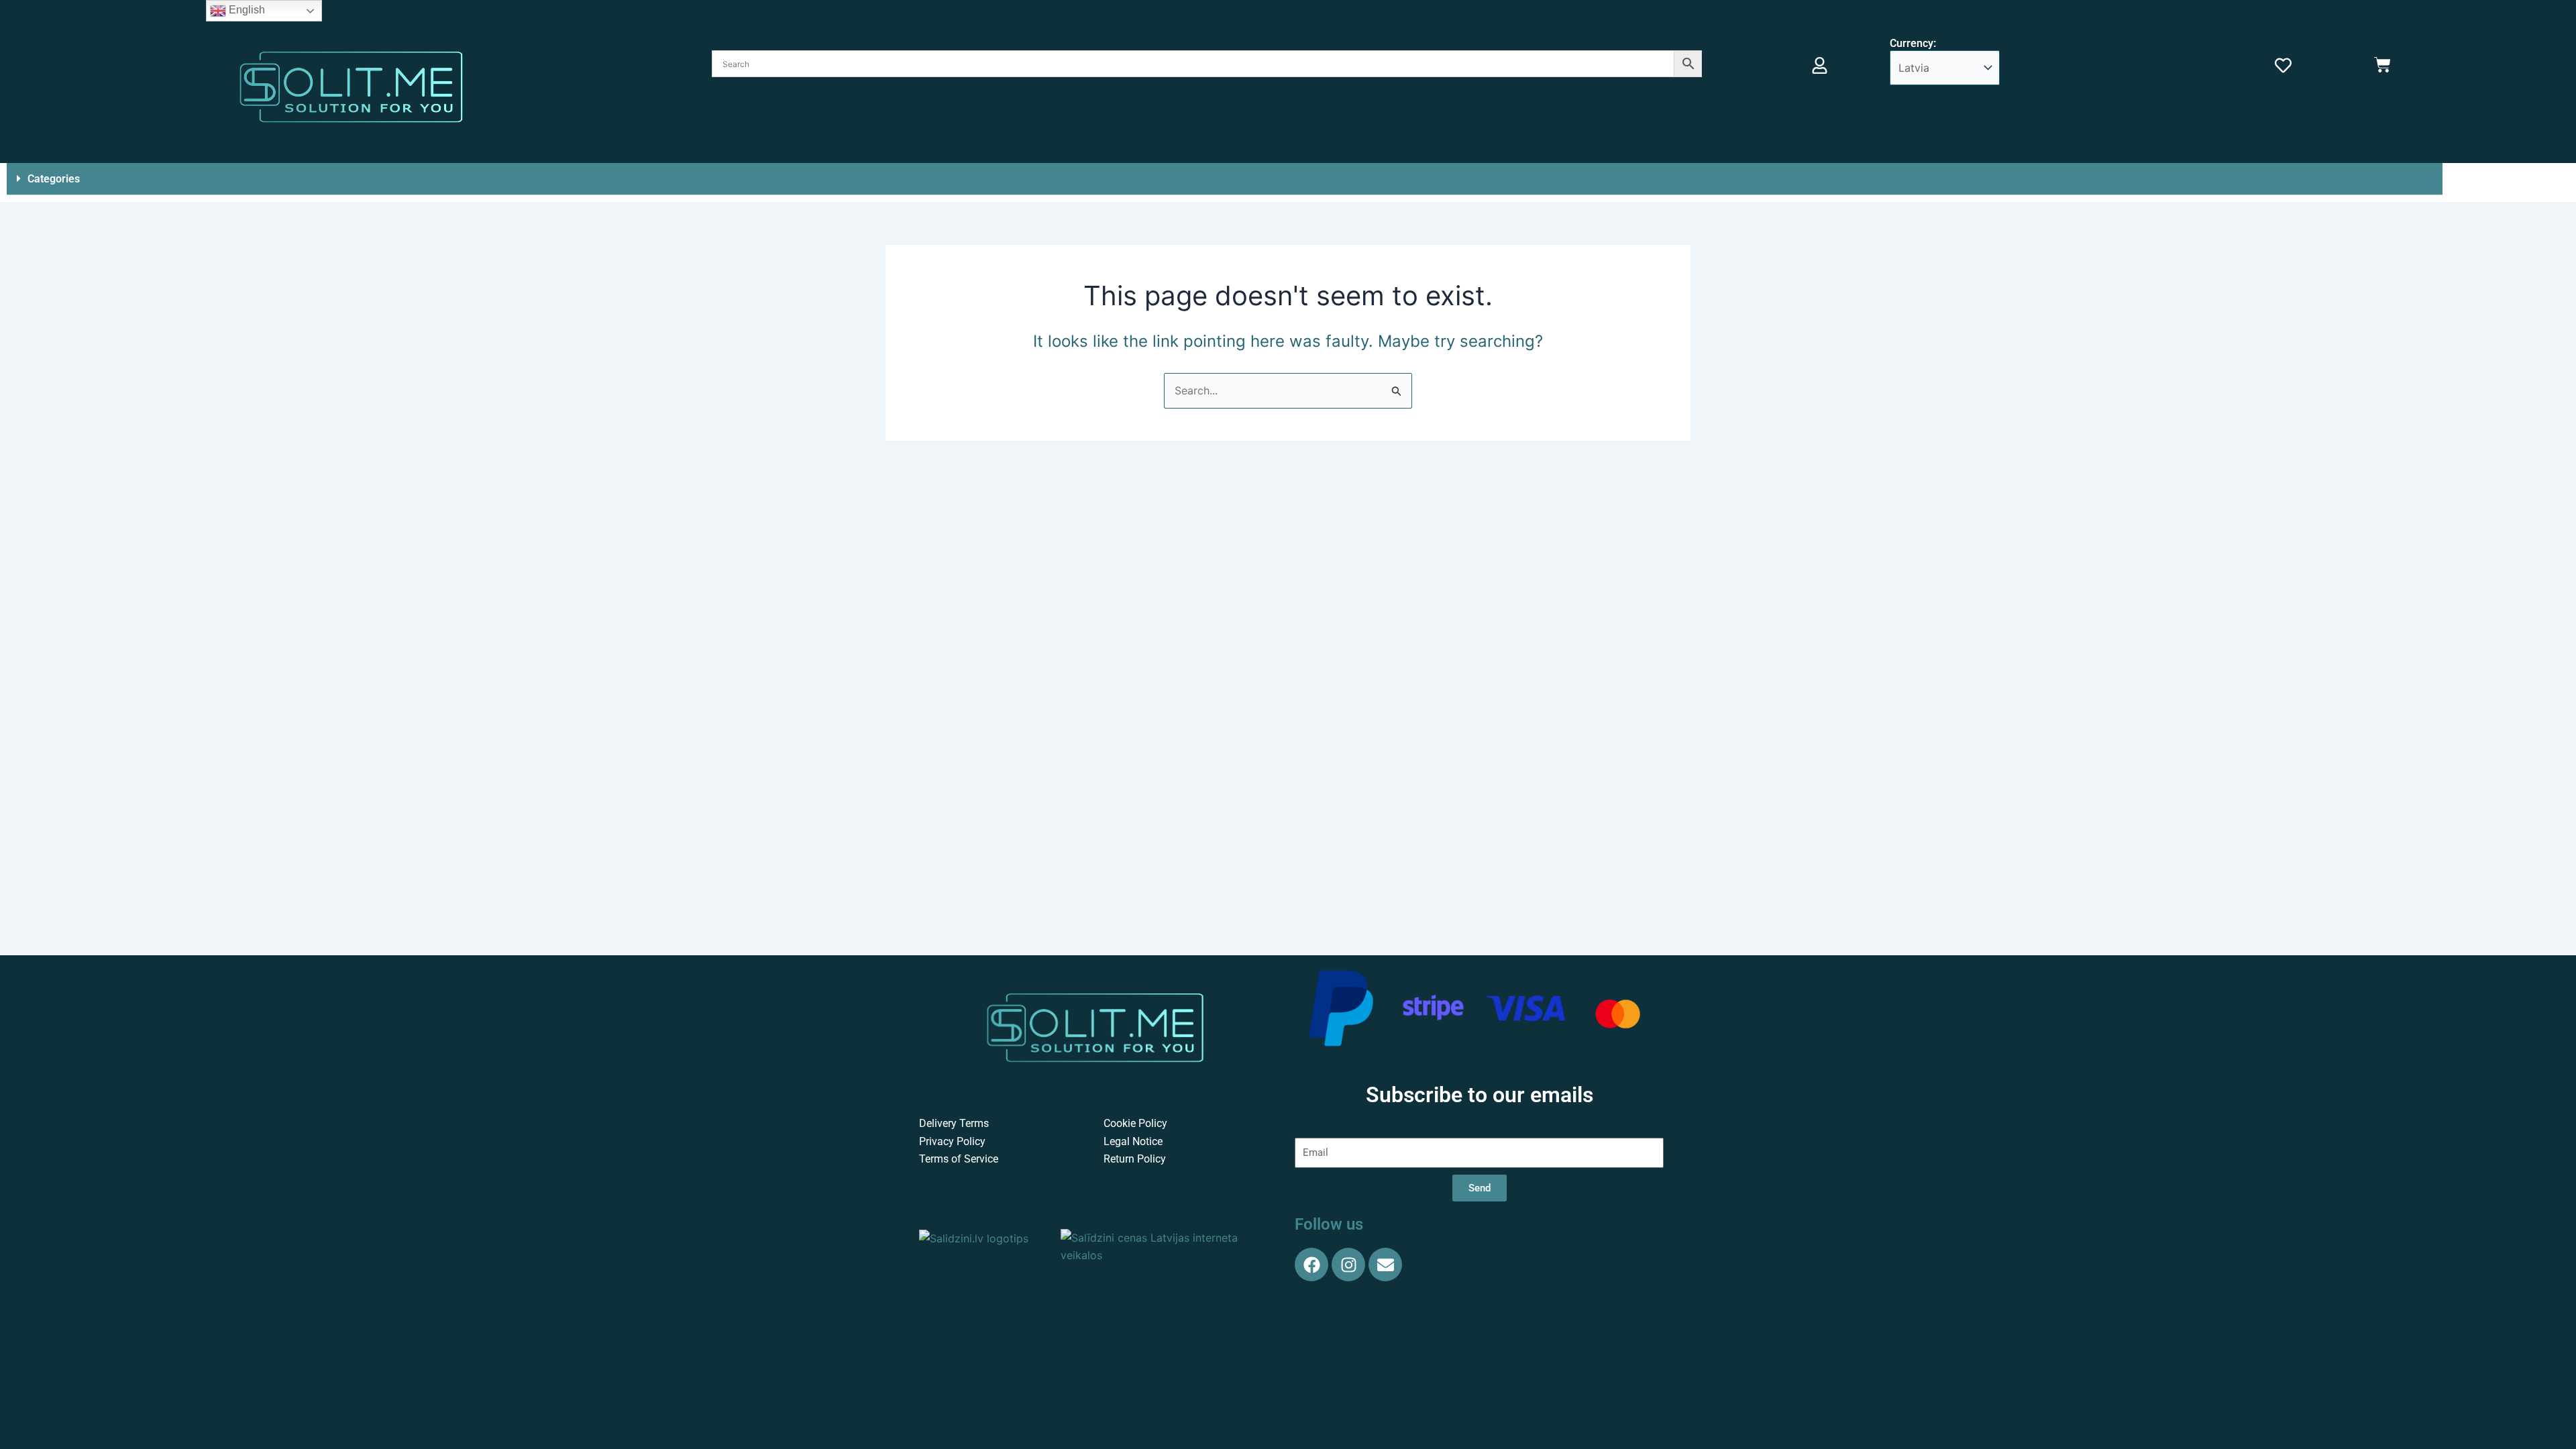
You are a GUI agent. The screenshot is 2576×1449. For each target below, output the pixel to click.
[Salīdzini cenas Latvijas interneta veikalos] (1168, 1245)
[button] (1225, 179)
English (246, 10)
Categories (54, 179)
